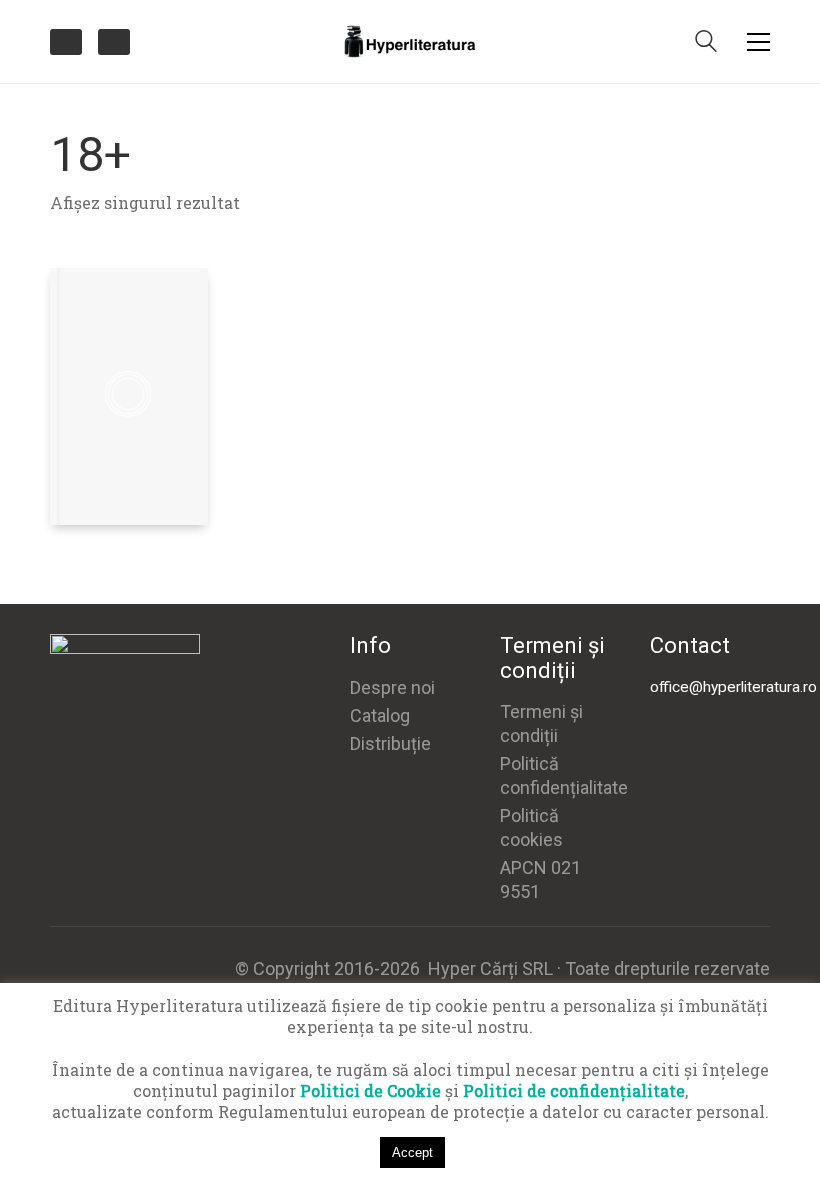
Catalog (380, 715)
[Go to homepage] (410, 41)
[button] (758, 42)
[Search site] (706, 43)
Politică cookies (531, 827)
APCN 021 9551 (540, 879)
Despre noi (392, 687)
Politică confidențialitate (564, 775)
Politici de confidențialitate (574, 1090)
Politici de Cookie (370, 1090)
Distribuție (390, 743)
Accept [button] (412, 1152)
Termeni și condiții (541, 723)
